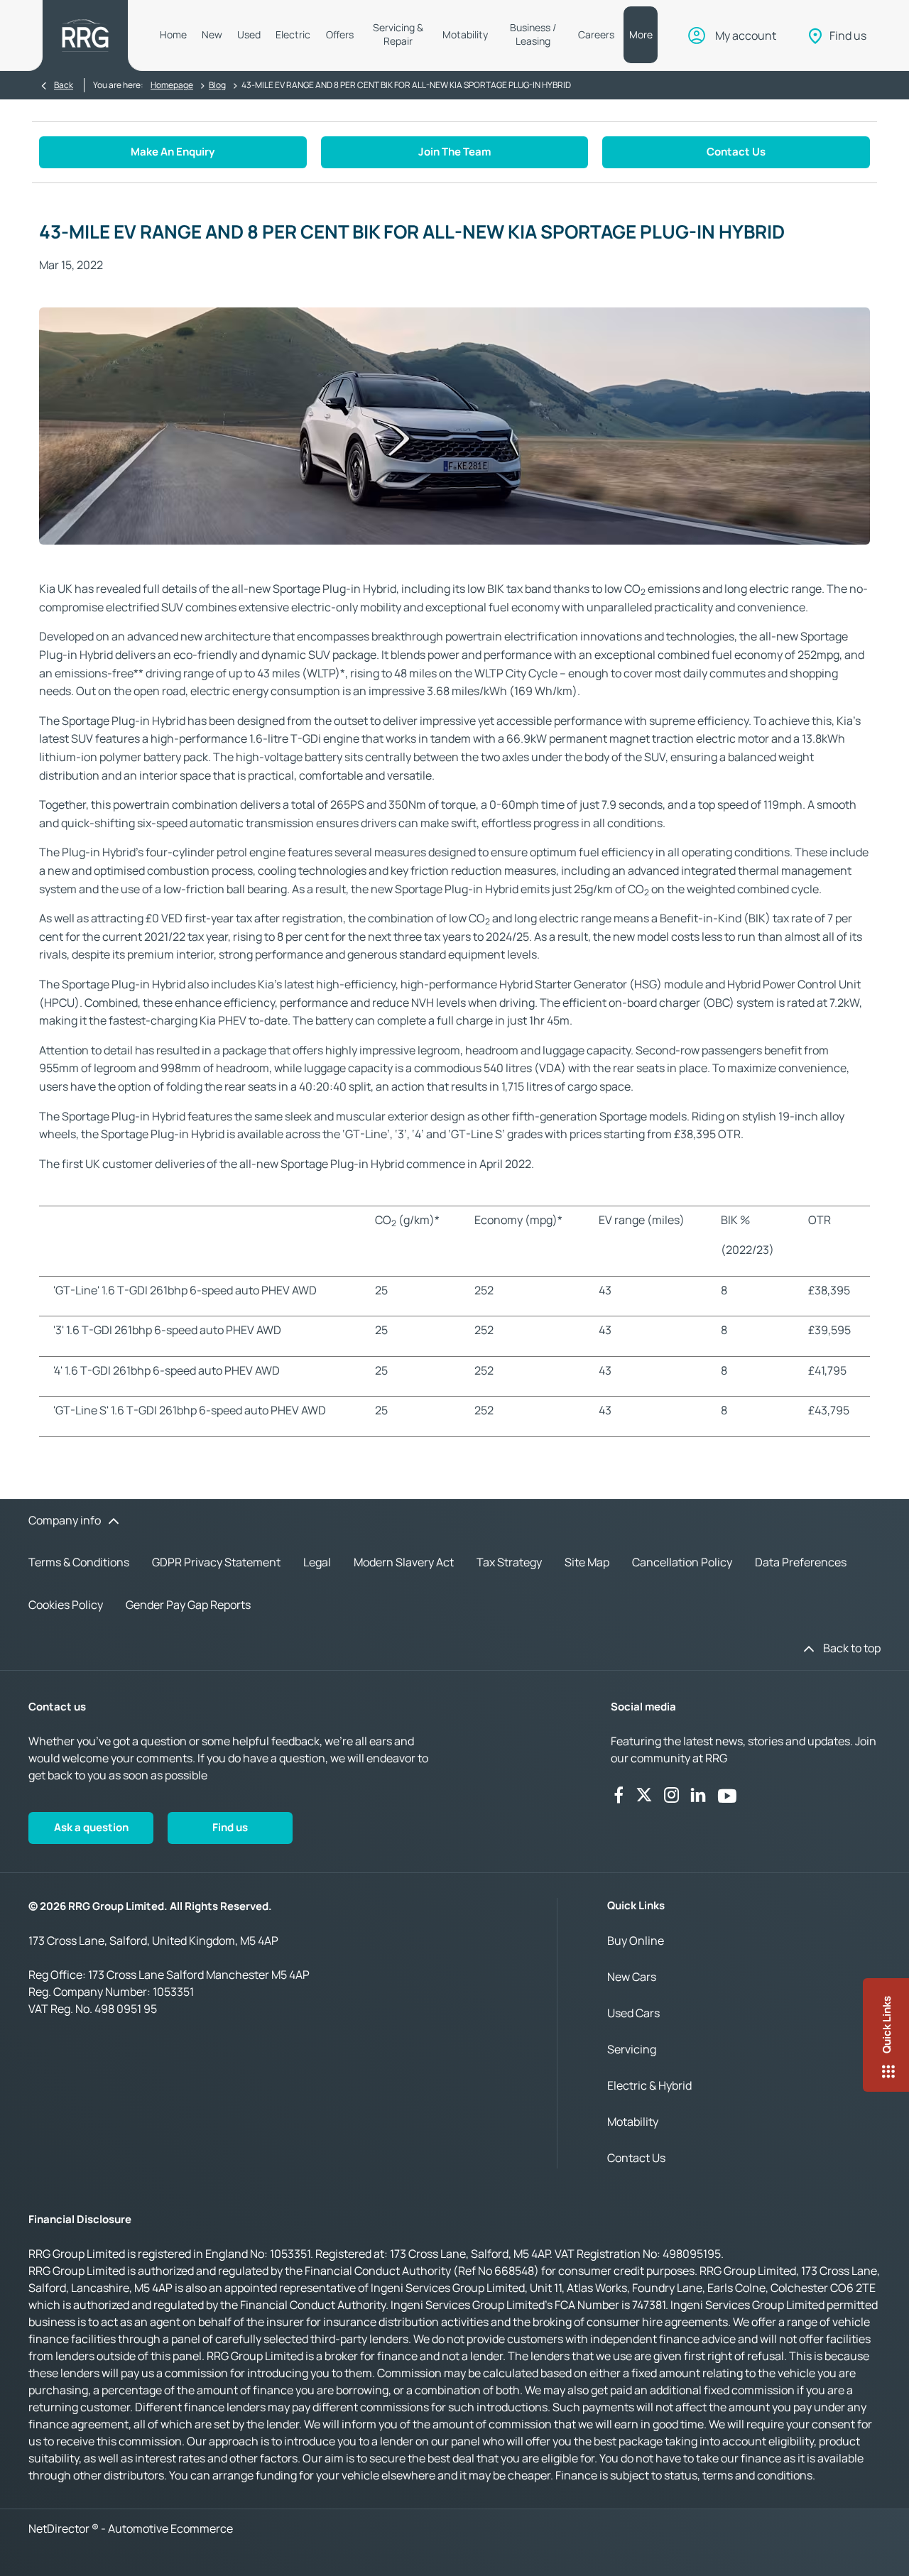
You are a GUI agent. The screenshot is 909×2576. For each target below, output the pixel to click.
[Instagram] (672, 1795)
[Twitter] (644, 1795)
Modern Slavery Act (404, 1562)
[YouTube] (727, 1795)
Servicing (632, 2049)
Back (64, 85)
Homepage (172, 85)
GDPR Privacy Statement (216, 1562)
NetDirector (60, 2528)
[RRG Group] (85, 36)
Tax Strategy (509, 1562)
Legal (317, 1562)
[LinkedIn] (698, 1795)
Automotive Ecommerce (170, 2528)
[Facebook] (619, 1795)
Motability (633, 2122)
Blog (217, 85)
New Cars (632, 1977)
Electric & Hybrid (649, 2085)
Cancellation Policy (682, 1562)
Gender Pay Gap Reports (188, 1605)
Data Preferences (801, 1562)
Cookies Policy (66, 1605)
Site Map (587, 1562)
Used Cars (633, 2013)
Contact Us (636, 2158)
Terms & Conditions (79, 1562)
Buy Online (636, 1941)
